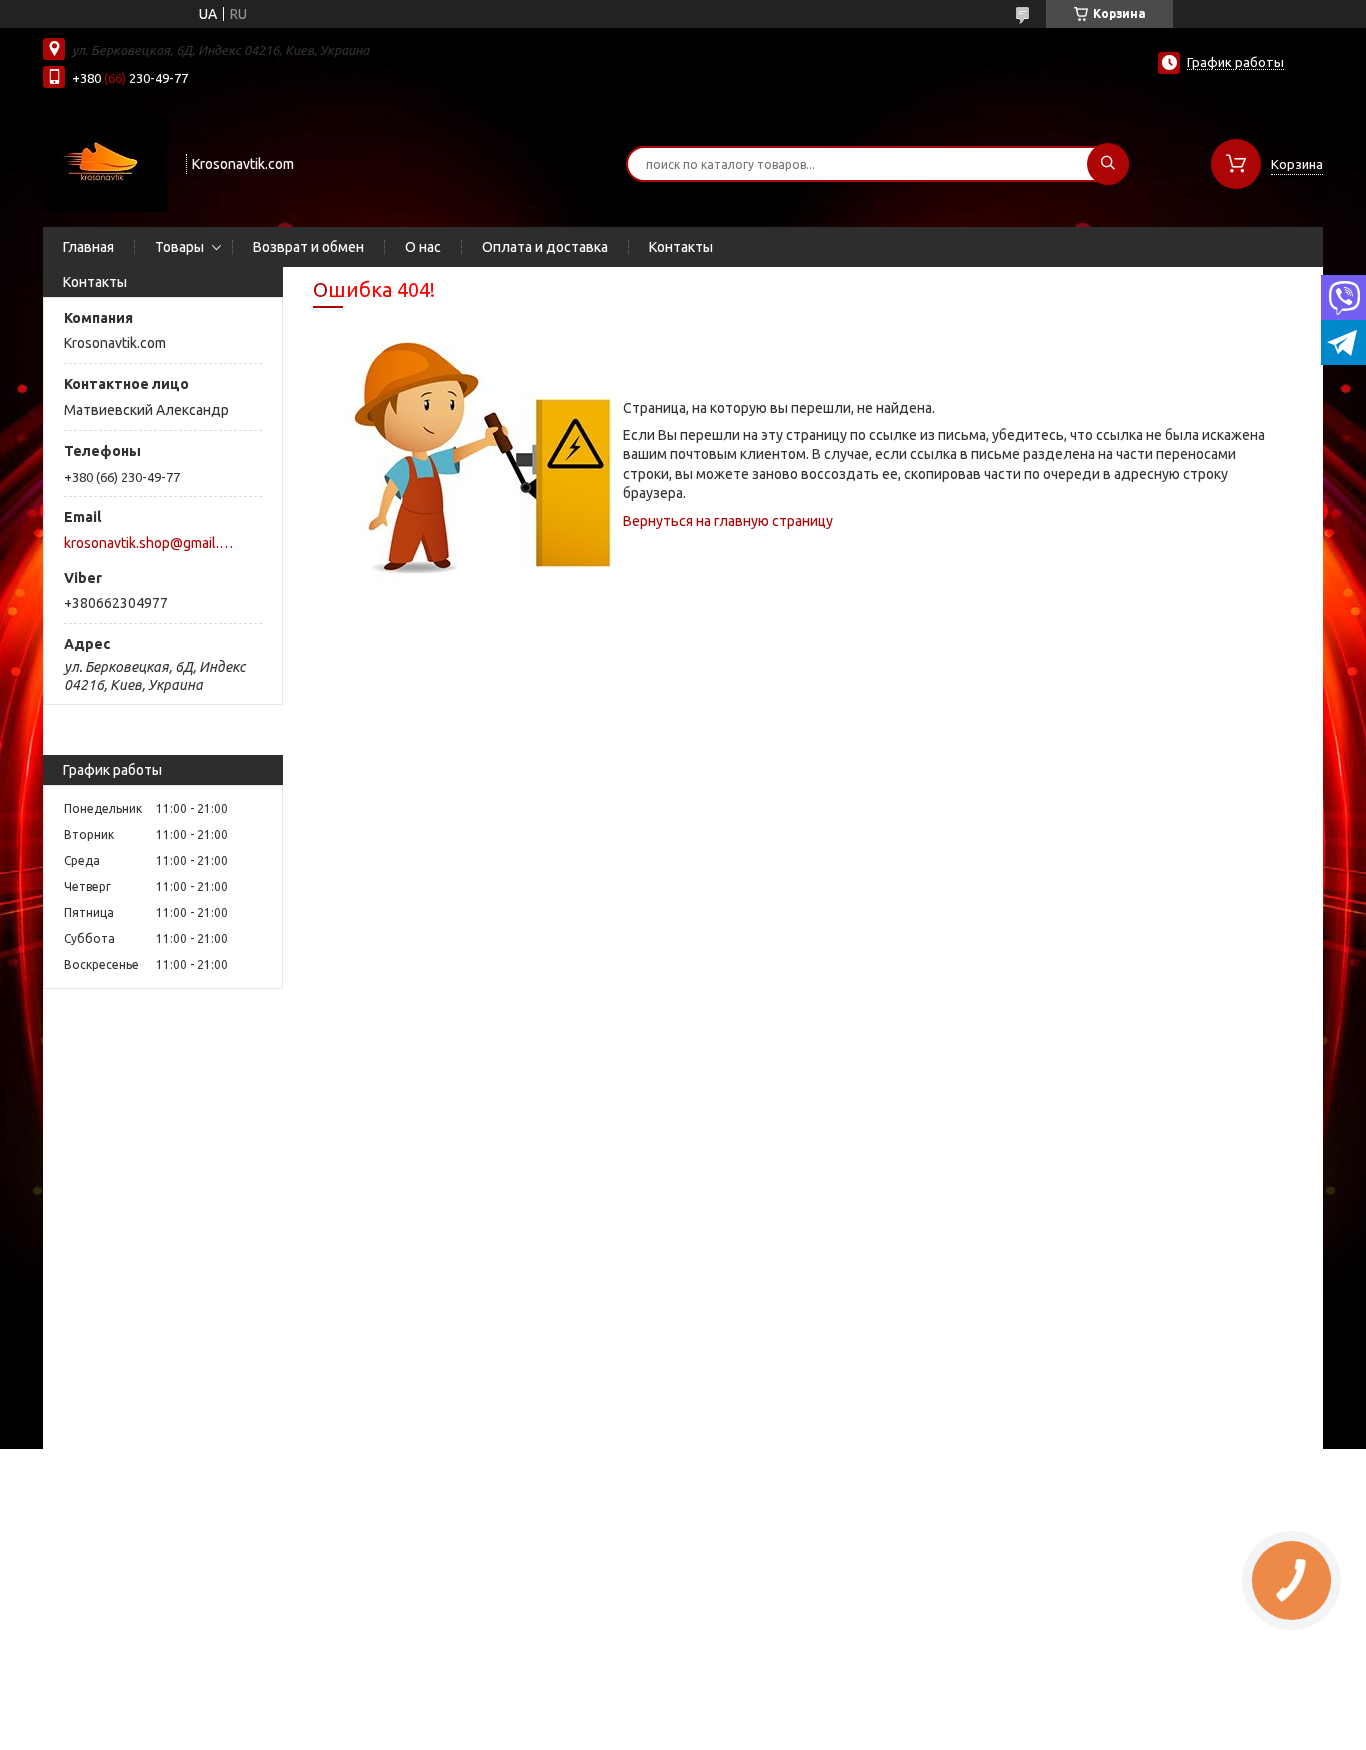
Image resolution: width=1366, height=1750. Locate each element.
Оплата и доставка (545, 247)
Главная (88, 247)
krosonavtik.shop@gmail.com (151, 543)
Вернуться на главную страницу (728, 521)
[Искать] (1108, 164)
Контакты (681, 247)
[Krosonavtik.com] (105, 162)
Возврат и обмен (308, 247)
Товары (179, 247)
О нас (423, 247)
